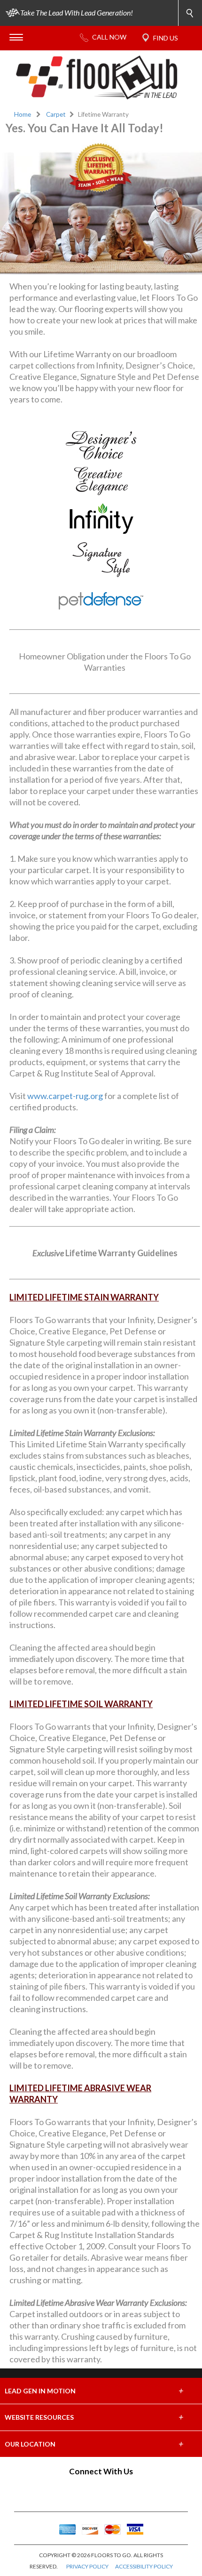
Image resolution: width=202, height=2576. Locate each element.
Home (23, 114)
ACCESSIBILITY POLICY (144, 2566)
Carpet (56, 114)
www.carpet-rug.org (65, 1096)
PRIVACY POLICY (87, 2566)
